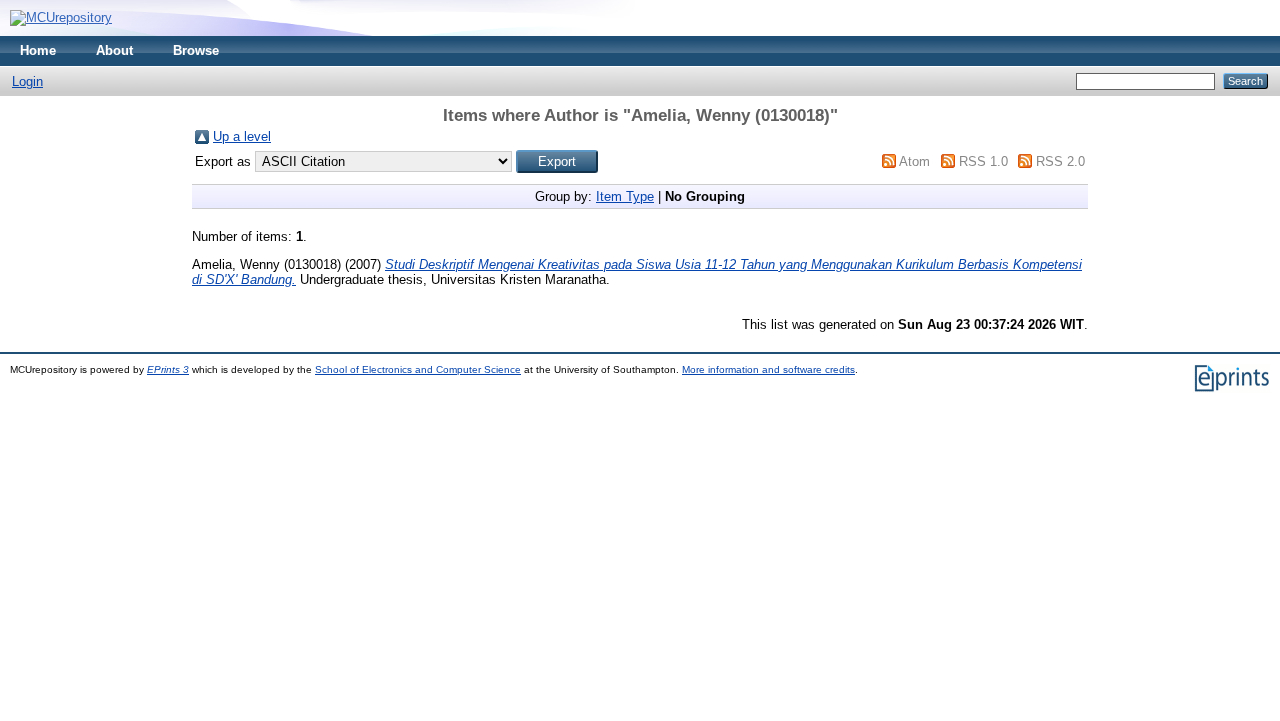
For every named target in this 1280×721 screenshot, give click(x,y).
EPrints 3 (168, 369)
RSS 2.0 (1060, 161)
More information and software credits (768, 369)
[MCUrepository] (61, 17)
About (114, 50)
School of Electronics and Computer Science (418, 369)
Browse (196, 50)
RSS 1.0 (983, 161)
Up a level (242, 136)
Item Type (625, 196)
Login (27, 81)
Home (38, 50)
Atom (914, 161)
